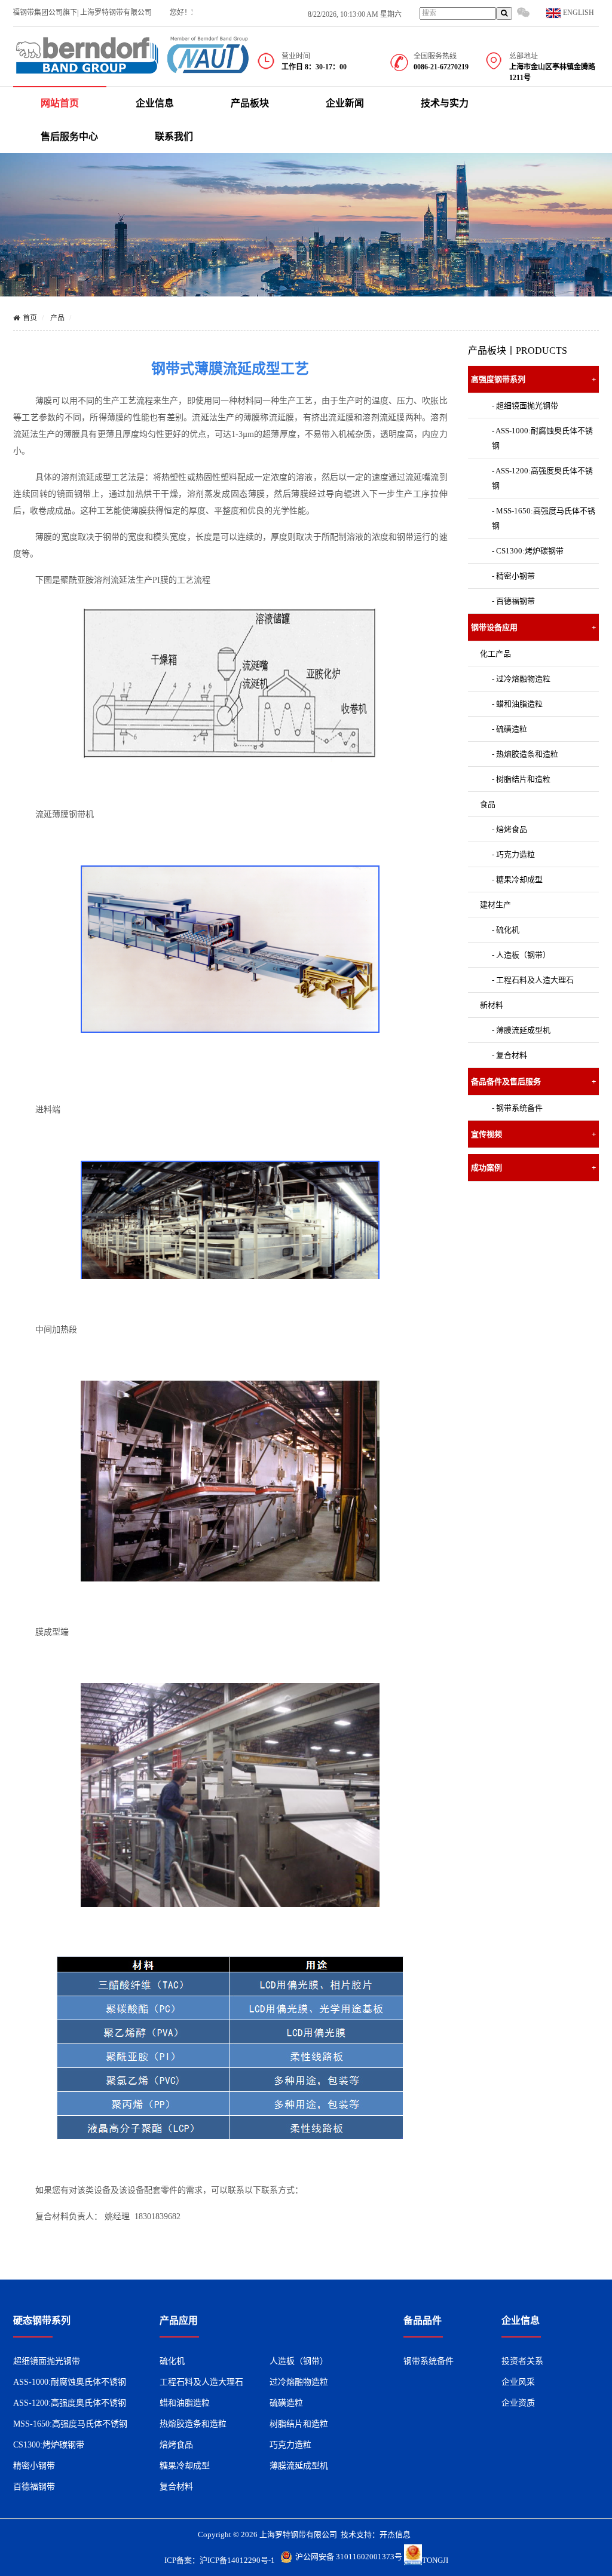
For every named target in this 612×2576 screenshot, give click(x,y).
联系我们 (174, 137)
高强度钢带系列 (534, 379)
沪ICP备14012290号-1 (237, 2560)
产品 (57, 318)
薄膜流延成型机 (299, 2466)
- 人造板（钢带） (521, 955)
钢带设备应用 (534, 627)
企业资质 (518, 2403)
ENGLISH (578, 13)
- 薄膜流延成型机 (521, 1030)
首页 (30, 318)
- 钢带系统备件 (517, 1108)
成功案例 (534, 1168)
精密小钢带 (34, 2466)
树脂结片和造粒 (299, 2424)
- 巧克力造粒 (513, 854)
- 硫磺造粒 (510, 729)
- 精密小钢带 (513, 576)
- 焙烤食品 (510, 829)
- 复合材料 (510, 1055)
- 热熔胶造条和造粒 (525, 754)
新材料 (492, 1005)
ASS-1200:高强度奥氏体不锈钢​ (70, 2403)
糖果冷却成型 (185, 2466)
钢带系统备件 (429, 2361)
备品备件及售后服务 (534, 1082)
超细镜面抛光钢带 (47, 2361)
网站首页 (60, 103)
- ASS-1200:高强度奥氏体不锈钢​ (542, 478)
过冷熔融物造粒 (299, 2382)
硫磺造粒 (286, 2403)
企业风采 (518, 2382)
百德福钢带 (34, 2487)
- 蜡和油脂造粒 (517, 704)
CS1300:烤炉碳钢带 (49, 2445)
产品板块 (250, 103)
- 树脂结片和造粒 (521, 779)
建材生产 (495, 905)
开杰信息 (395, 2534)
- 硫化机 (506, 930)
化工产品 (495, 654)
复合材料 (176, 2487)
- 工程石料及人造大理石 (533, 980)
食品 (488, 804)
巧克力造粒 (290, 2445)
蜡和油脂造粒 (185, 2403)
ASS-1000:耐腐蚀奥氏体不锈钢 (70, 2382)
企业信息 (155, 103)
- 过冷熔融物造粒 (521, 679)
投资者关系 (522, 2361)
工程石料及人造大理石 (201, 2382)
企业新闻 (345, 103)
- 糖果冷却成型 (517, 879)
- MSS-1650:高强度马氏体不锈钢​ (544, 518)
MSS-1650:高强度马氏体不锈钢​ (70, 2424)
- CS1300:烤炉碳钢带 (528, 551)
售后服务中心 (69, 137)
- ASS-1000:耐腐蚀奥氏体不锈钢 (542, 438)
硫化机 (172, 2361)
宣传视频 (534, 1134)
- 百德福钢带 (513, 601)
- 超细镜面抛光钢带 (525, 406)
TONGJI (435, 2560)
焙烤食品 (176, 2445)
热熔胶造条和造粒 (193, 2424)
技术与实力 (445, 103)
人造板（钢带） (299, 2361)
